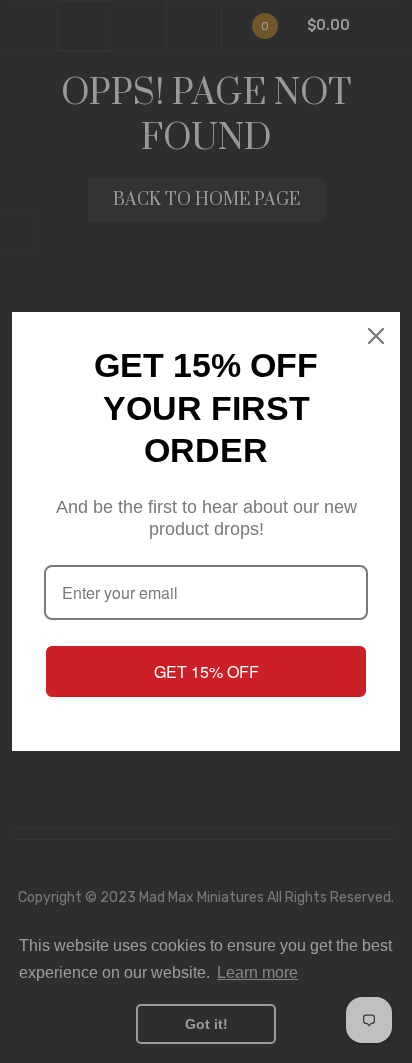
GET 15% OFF (206, 671)
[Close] (376, 336)
